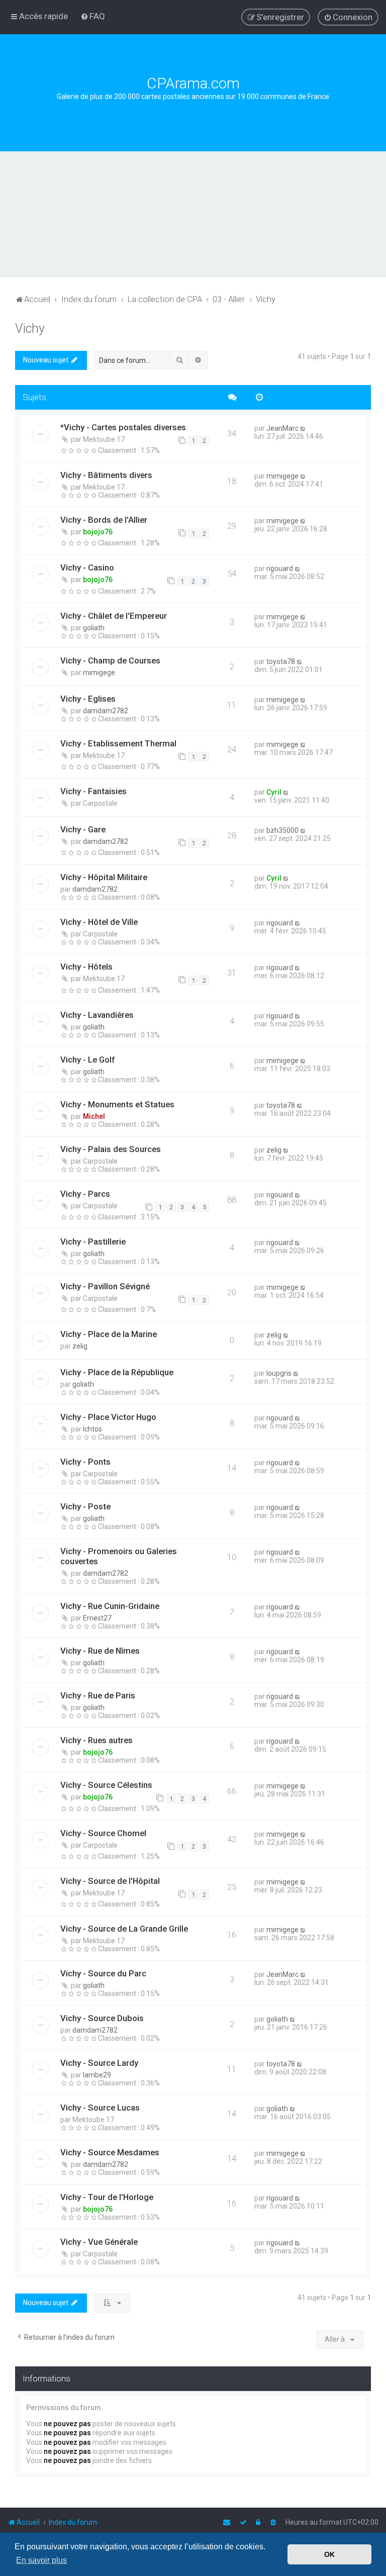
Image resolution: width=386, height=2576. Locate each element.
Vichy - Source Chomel (103, 1833)
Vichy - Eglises (88, 699)
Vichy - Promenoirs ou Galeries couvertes (119, 1556)
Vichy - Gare (83, 829)
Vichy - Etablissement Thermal (118, 743)
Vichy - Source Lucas (100, 2108)
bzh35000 (282, 830)
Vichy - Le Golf (87, 1060)
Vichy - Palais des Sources (111, 1149)
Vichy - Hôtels (86, 967)
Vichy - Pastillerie (93, 1242)
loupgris (279, 1373)
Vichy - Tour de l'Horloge (107, 2197)
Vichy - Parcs (85, 1194)
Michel (94, 1116)
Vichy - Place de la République (117, 1372)
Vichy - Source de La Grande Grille (124, 1929)
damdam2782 (106, 711)
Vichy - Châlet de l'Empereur (114, 616)
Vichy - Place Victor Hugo (108, 1417)
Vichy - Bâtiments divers (106, 475)
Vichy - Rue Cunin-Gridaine (110, 1606)
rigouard (280, 568)
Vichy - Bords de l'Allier (104, 520)
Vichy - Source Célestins (106, 1785)
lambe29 (97, 2075)
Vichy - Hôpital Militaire (104, 877)
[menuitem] (93, 16)
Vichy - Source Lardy (99, 2063)
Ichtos (92, 1429)
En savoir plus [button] (41, 2560)
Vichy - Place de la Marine (109, 1334)
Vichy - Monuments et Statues (117, 1104)
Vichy (30, 328)
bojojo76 (98, 532)
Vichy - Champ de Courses (110, 660)
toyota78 (281, 661)
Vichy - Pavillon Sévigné (105, 1286)
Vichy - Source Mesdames (110, 2152)
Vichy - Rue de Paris (98, 1695)
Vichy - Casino (87, 567)
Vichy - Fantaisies (93, 791)
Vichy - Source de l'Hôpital (110, 1881)
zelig (274, 1150)
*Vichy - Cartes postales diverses (123, 427)
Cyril (274, 792)
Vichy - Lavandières (97, 1015)
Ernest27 (97, 1618)
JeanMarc (282, 428)
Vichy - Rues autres (96, 1740)
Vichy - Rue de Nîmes (100, 1651)
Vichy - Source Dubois (102, 2018)
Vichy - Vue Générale (99, 2242)
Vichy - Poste (85, 1506)
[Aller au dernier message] (303, 428)
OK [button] (329, 2554)
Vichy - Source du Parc (103, 1973)
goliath (94, 628)
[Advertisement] (193, 227)
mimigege (282, 476)
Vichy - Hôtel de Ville (99, 922)
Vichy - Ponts (85, 1462)
